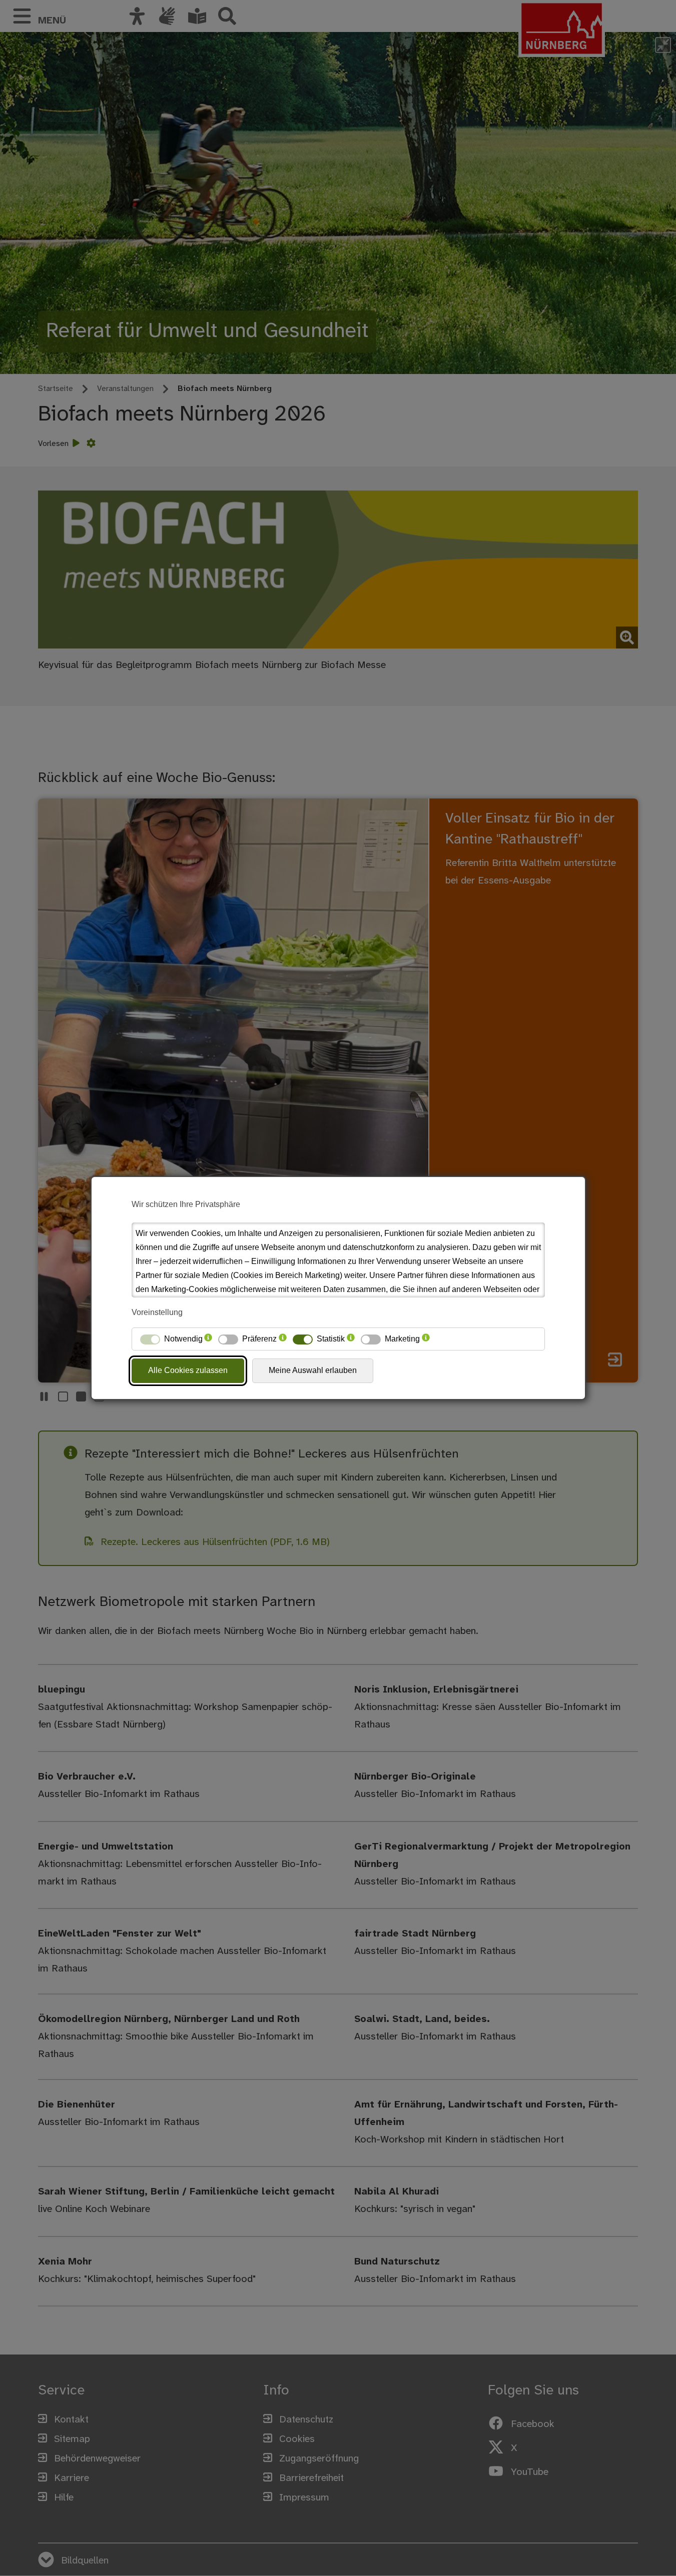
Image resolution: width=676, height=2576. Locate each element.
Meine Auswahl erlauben (313, 1370)
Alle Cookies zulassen (188, 1370)
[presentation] (208, 1339)
